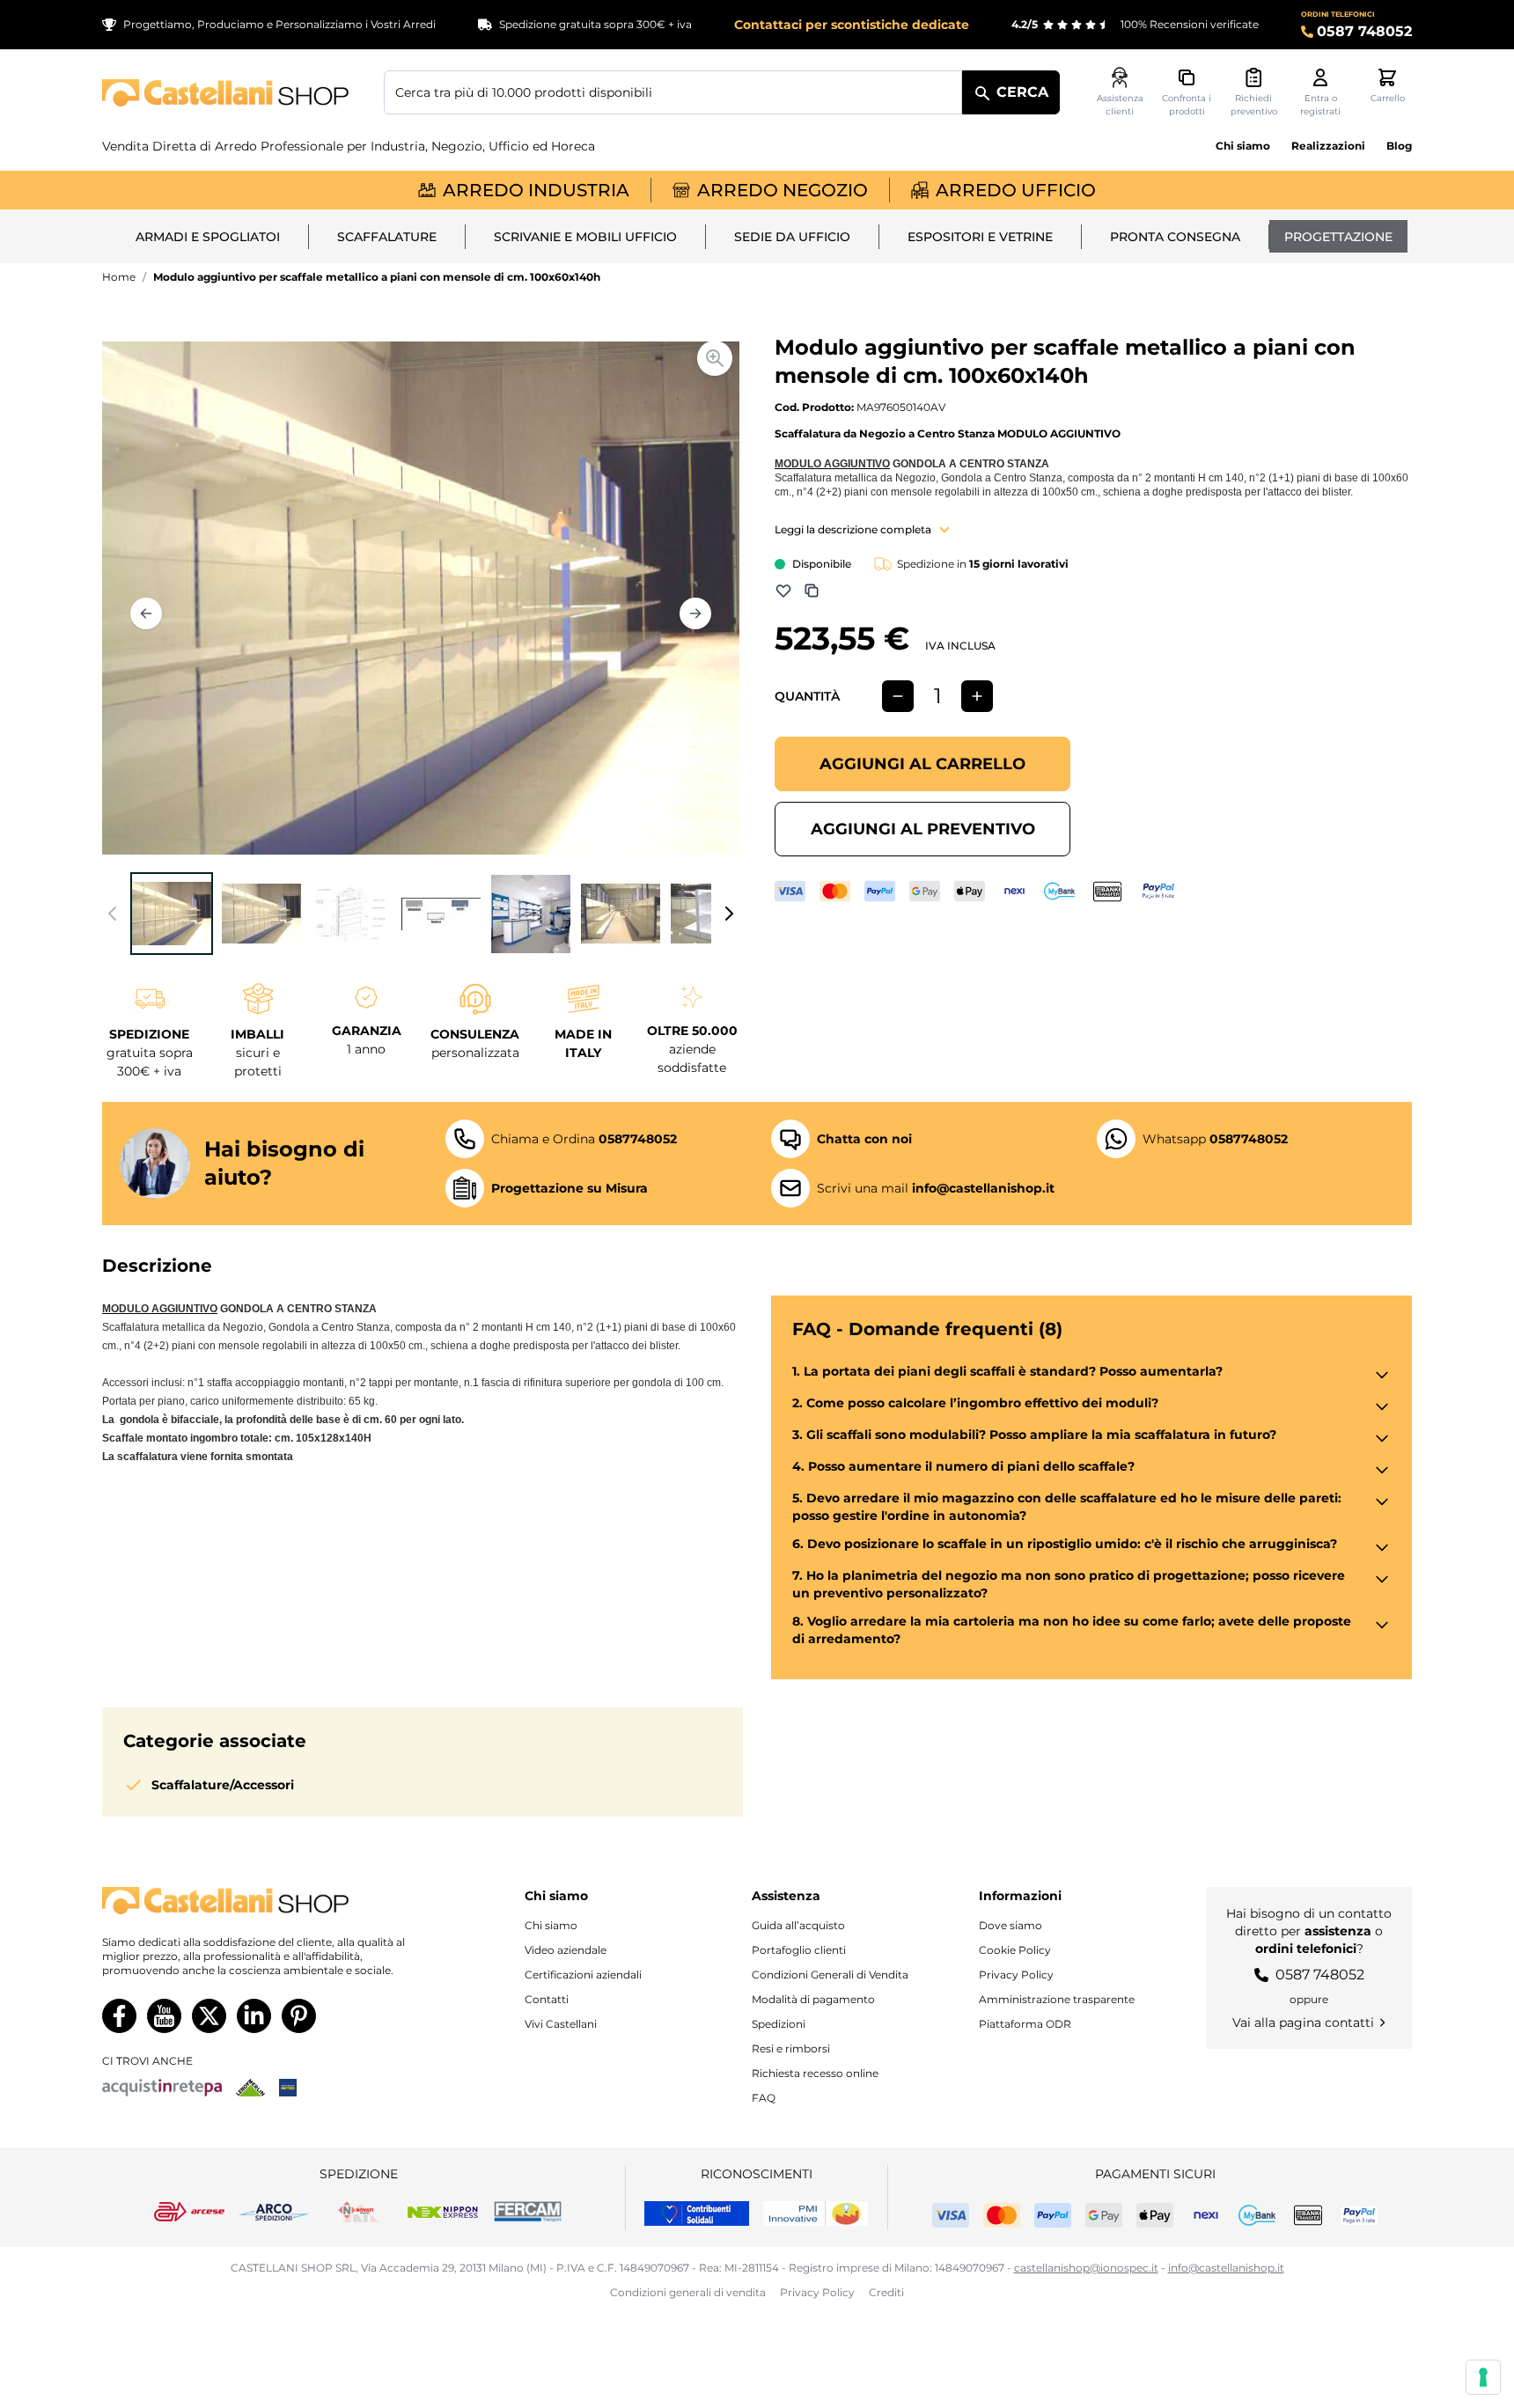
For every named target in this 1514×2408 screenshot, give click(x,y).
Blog (1399, 146)
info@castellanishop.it (1226, 2268)
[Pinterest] (299, 2016)
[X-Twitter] (209, 2016)
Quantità (807, 696)
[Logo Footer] (271, 1901)
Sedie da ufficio (792, 237)
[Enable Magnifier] (715, 358)
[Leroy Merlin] (250, 2088)
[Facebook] (119, 2016)
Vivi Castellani (561, 2024)
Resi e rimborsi (791, 2048)
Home (119, 277)
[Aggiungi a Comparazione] (812, 591)
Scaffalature (387, 237)
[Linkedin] (254, 2016)
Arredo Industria (536, 190)
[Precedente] (146, 613)
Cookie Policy (1015, 1950)
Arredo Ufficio (1016, 190)
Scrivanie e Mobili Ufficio (585, 237)
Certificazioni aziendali (583, 1975)
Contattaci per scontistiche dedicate (852, 25)
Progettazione (1338, 237)
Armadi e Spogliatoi (208, 237)
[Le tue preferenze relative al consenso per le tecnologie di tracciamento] (1483, 2377)
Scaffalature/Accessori (223, 1785)
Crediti (886, 2292)
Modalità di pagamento (813, 1999)
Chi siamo (1243, 146)
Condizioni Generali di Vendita (830, 1975)
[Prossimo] (695, 613)
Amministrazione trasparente (1057, 1999)
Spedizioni (779, 2024)
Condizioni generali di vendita (688, 2292)
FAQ (764, 2098)
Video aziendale (566, 1950)
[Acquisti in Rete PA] (162, 2088)
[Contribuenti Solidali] (697, 2213)
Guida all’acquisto (798, 1925)
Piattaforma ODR (1025, 2024)
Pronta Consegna (1175, 237)
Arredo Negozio (783, 190)
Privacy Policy (1016, 1975)
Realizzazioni (1328, 146)
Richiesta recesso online (815, 2073)
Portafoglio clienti (799, 1950)
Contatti (547, 1999)
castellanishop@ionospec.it (1086, 2268)
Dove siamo (1011, 1925)
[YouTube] (164, 2016)
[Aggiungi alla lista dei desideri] (783, 591)
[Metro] (288, 2088)
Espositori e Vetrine (980, 237)
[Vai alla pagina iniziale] (225, 93)
